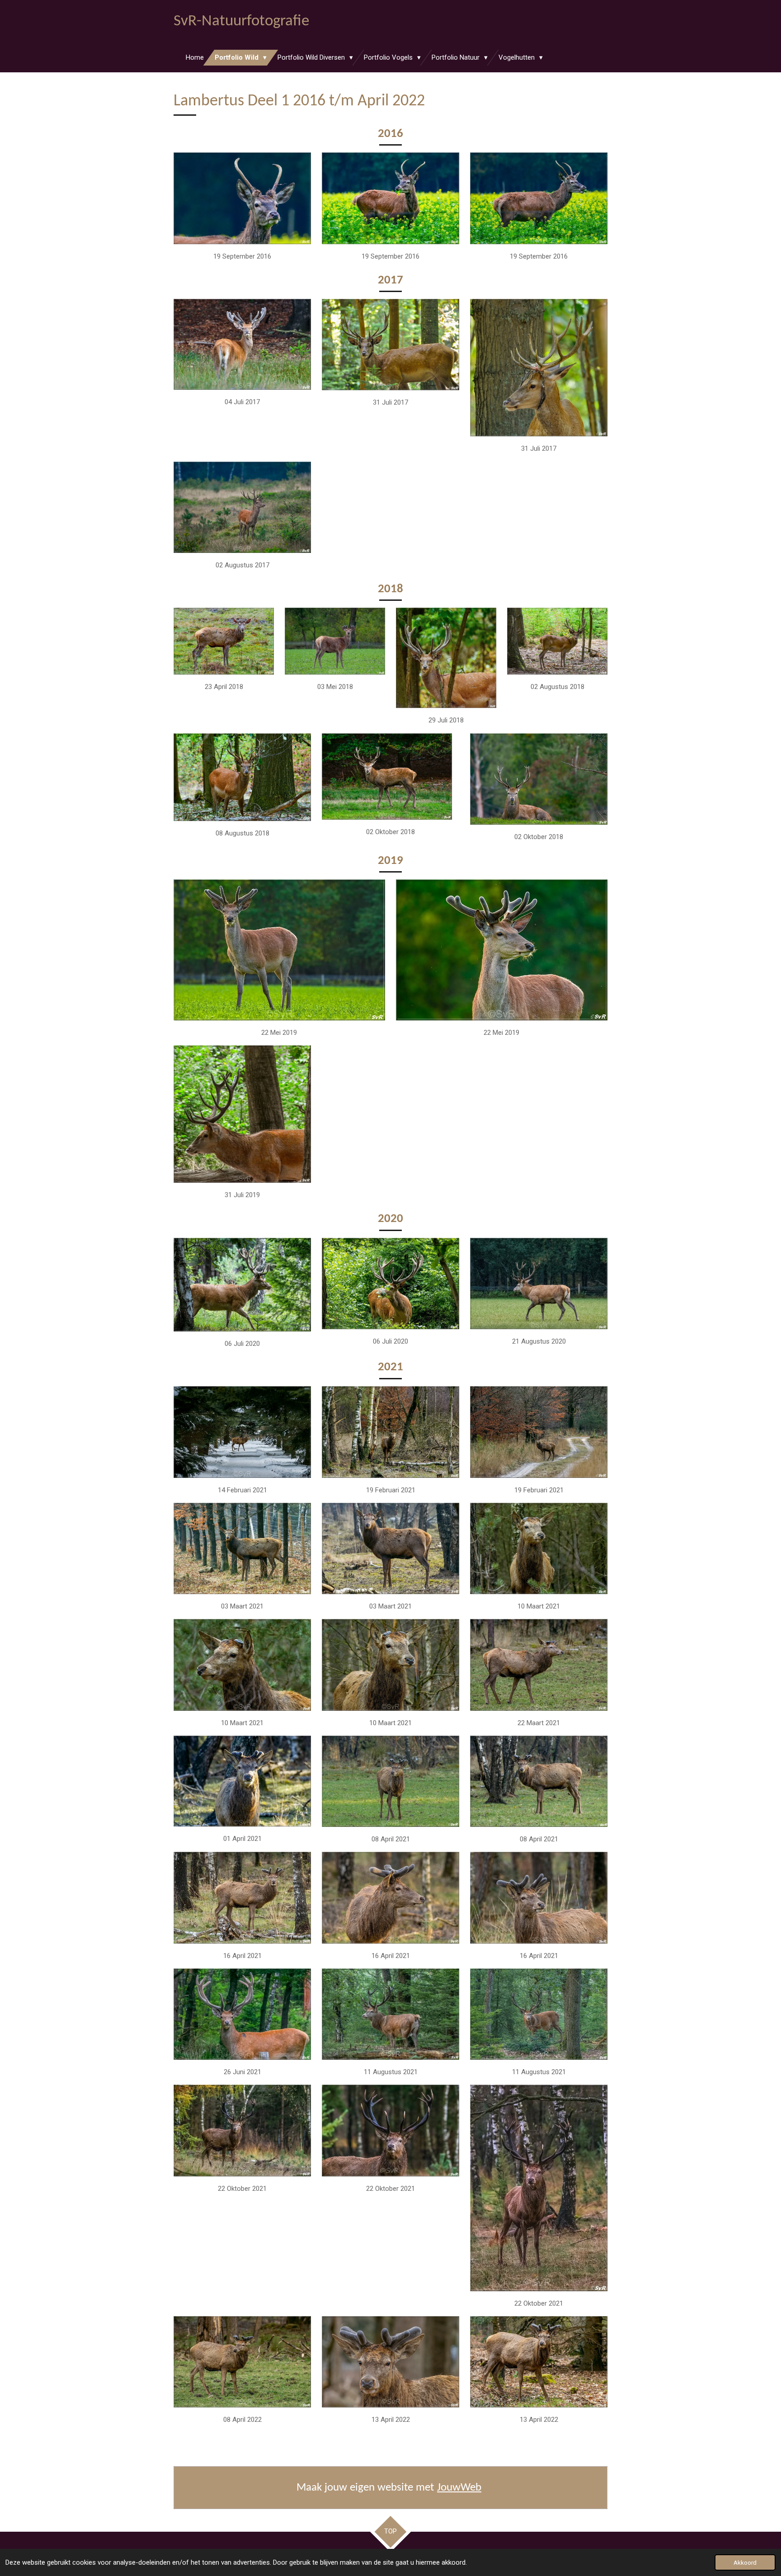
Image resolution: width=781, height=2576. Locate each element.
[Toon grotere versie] (242, 198)
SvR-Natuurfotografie (241, 21)
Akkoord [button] (745, 2562)
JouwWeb (459, 2488)
